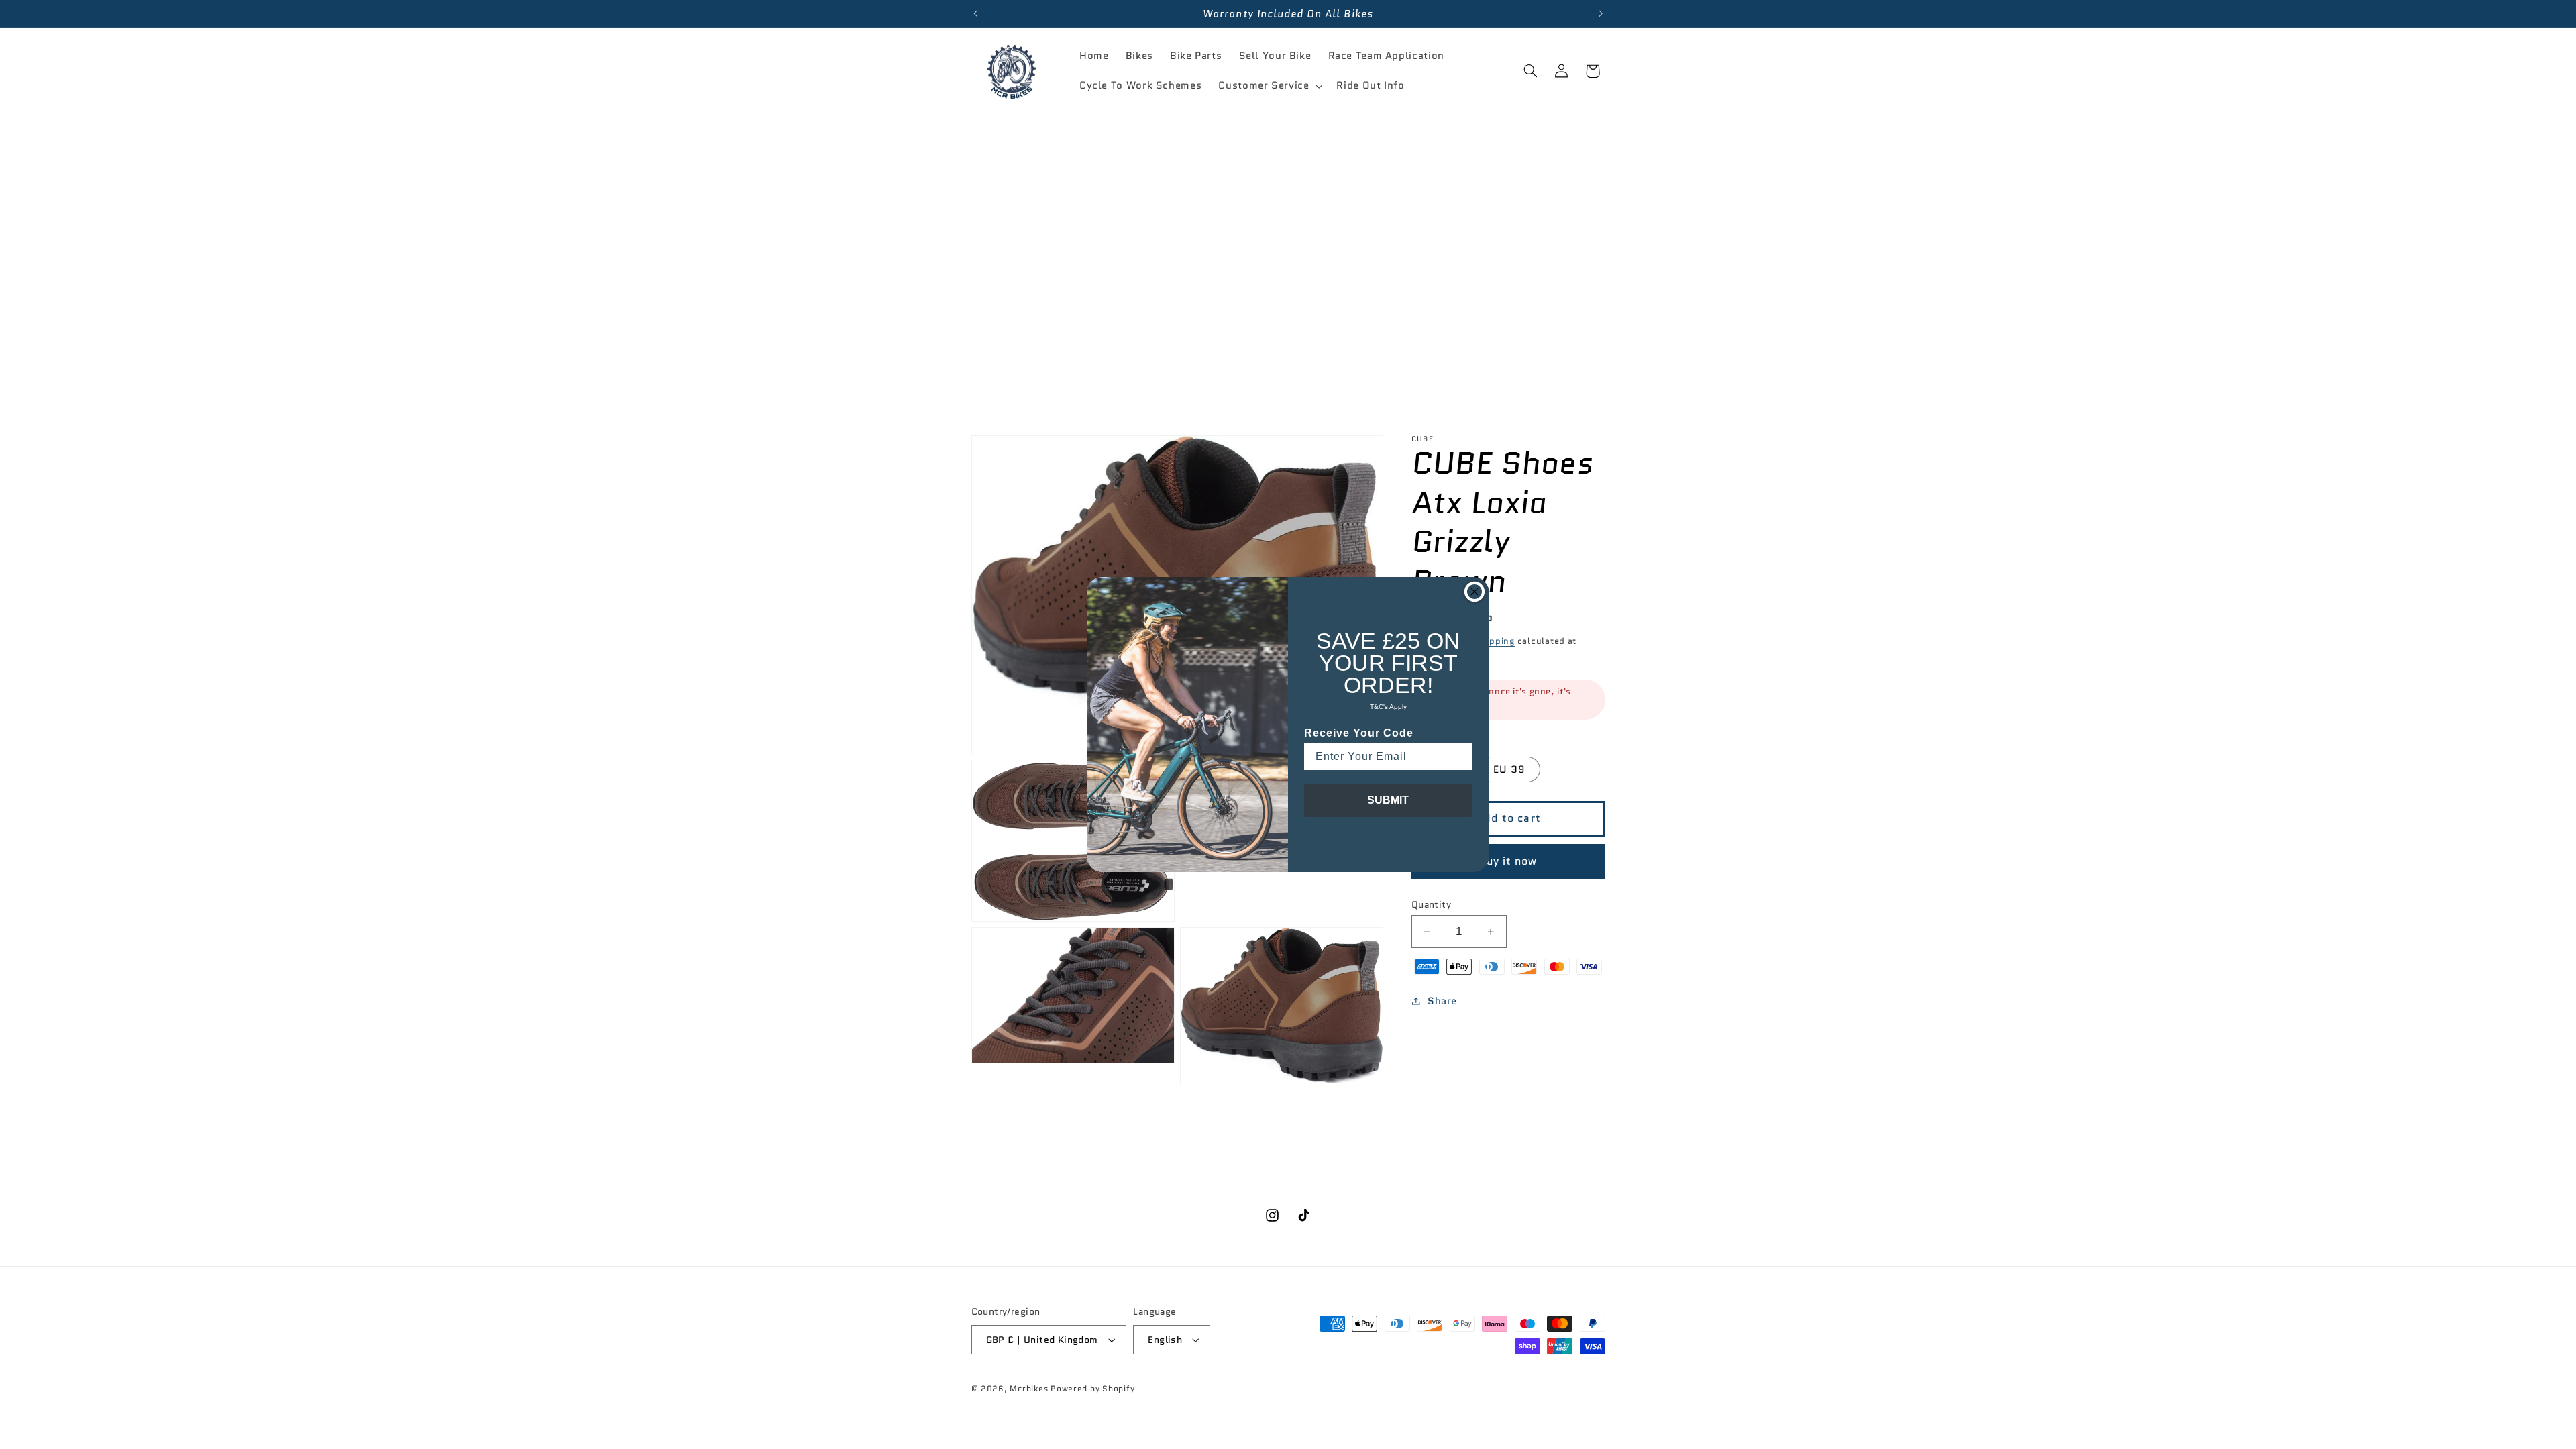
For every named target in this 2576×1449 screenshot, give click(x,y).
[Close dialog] (1474, 592)
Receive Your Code (1359, 733)
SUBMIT (1388, 800)
